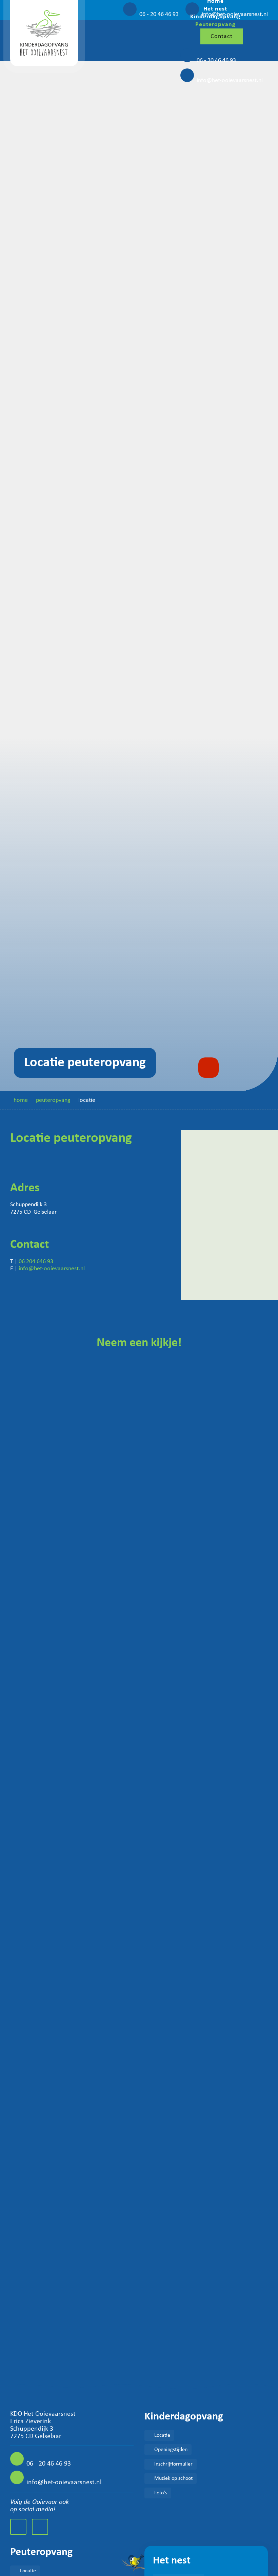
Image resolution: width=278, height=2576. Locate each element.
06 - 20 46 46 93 (216, 60)
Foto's (161, 2493)
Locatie (162, 2435)
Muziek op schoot (173, 2478)
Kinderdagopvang (215, 17)
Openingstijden (171, 2450)
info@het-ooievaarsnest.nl (230, 80)
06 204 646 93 (36, 1262)
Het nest (215, 9)
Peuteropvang (215, 25)
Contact (222, 36)
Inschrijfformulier (173, 2464)
